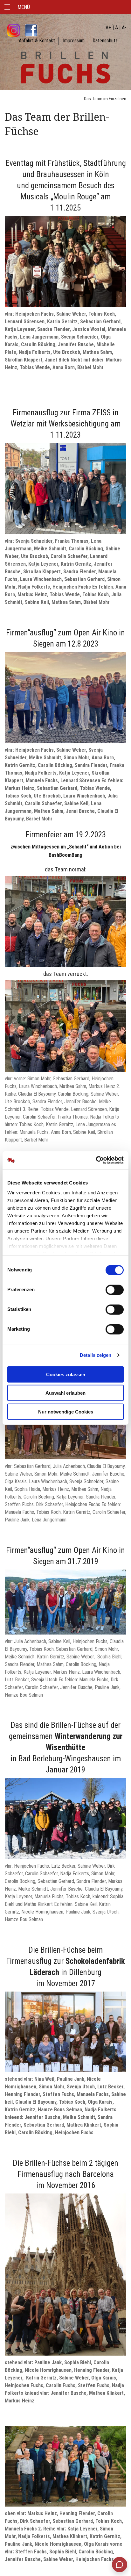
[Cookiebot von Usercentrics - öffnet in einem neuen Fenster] (96, 1160)
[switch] (115, 1290)
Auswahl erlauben (65, 1393)
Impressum (74, 41)
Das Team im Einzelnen (105, 99)
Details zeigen (96, 1355)
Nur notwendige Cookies (66, 1411)
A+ (108, 28)
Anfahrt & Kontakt (37, 41)
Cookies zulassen (66, 1374)
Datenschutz (105, 41)
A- (124, 28)
